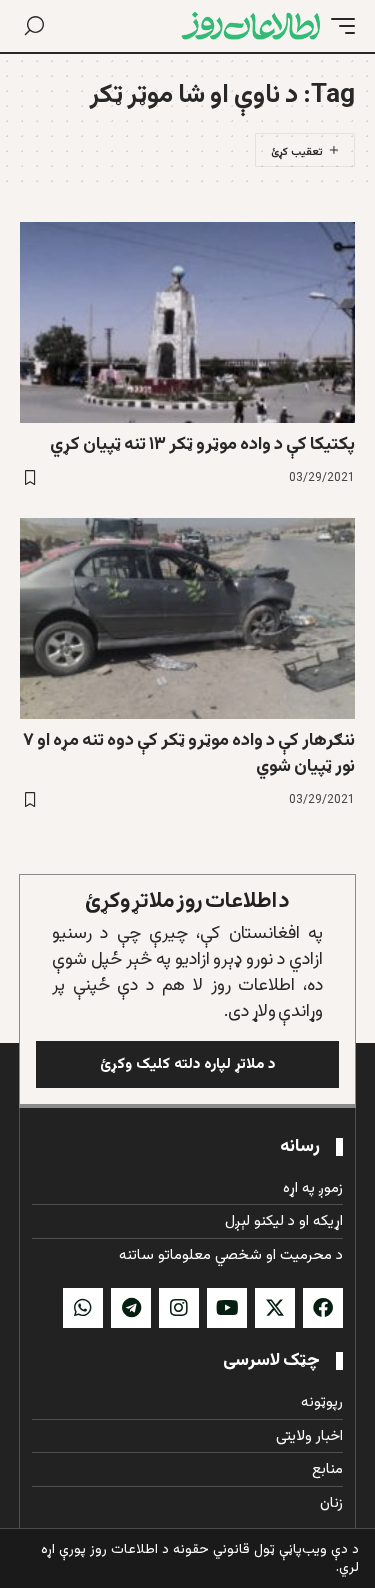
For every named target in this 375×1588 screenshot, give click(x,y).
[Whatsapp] (83, 1308)
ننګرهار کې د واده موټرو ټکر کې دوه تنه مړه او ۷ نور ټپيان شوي (189, 753)
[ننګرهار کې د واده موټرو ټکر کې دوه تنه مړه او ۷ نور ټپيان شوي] (187, 618)
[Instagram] (179, 1308)
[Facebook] (323, 1308)
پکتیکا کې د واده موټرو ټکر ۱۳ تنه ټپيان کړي (202, 445)
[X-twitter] (275, 1308)
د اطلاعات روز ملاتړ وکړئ (187, 901)
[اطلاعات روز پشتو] (251, 26)
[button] (338, 26)
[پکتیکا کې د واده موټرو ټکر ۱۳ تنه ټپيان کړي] (187, 322)
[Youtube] (227, 1308)
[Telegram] (131, 1308)
